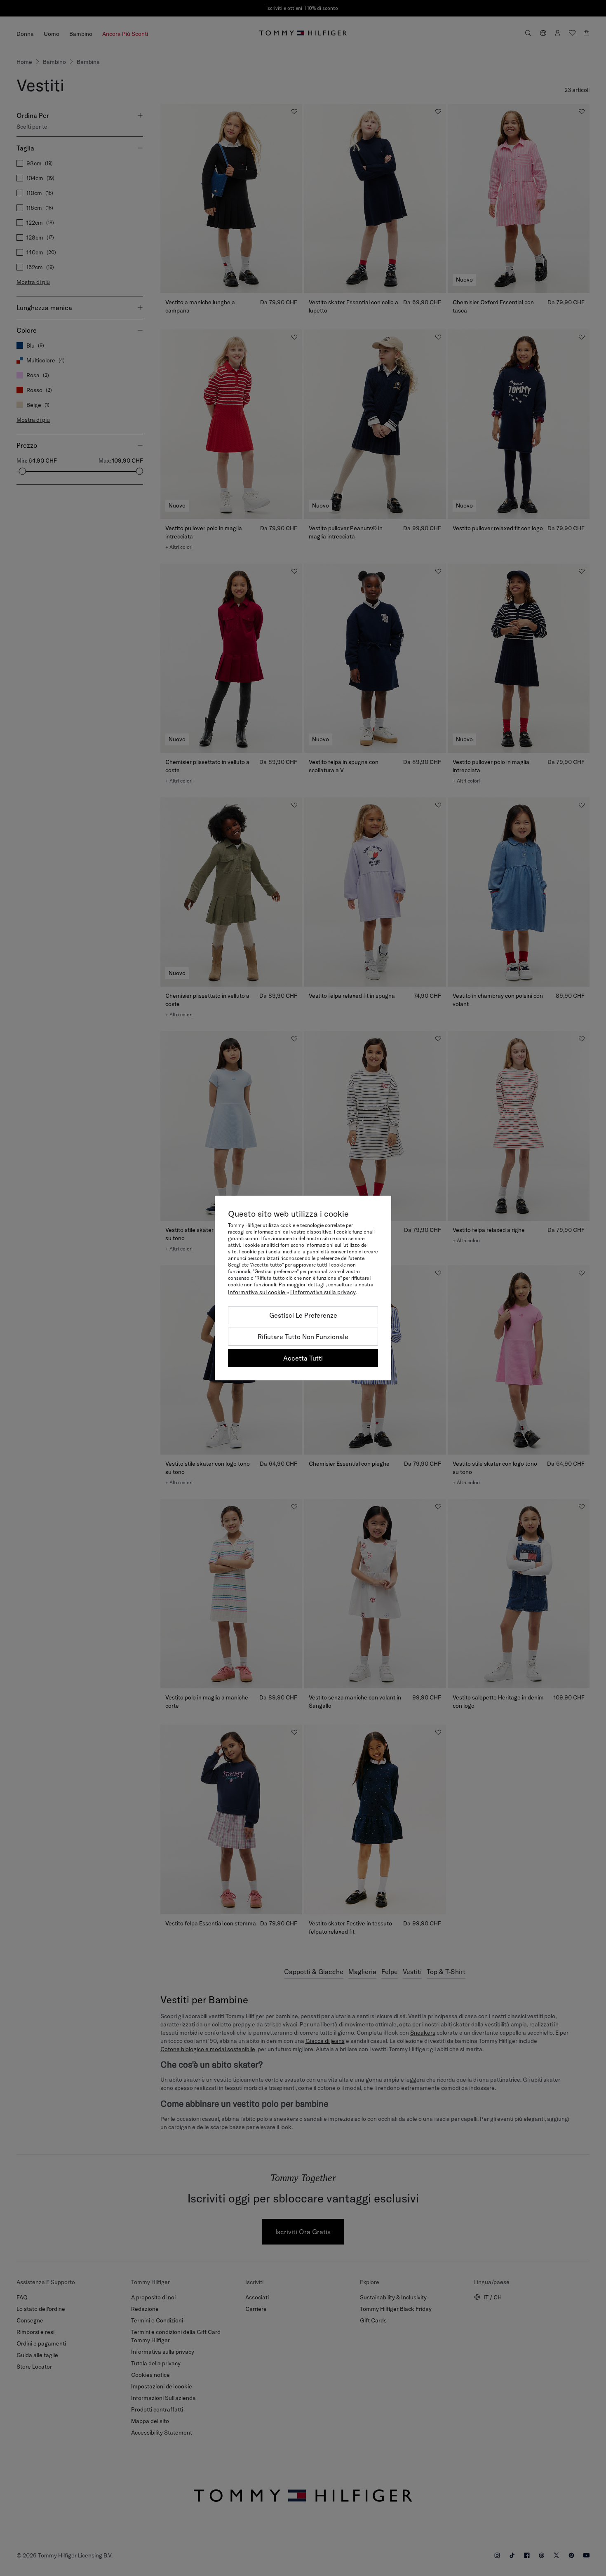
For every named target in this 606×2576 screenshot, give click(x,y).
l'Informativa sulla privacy (323, 1292)
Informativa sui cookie (257, 1292)
